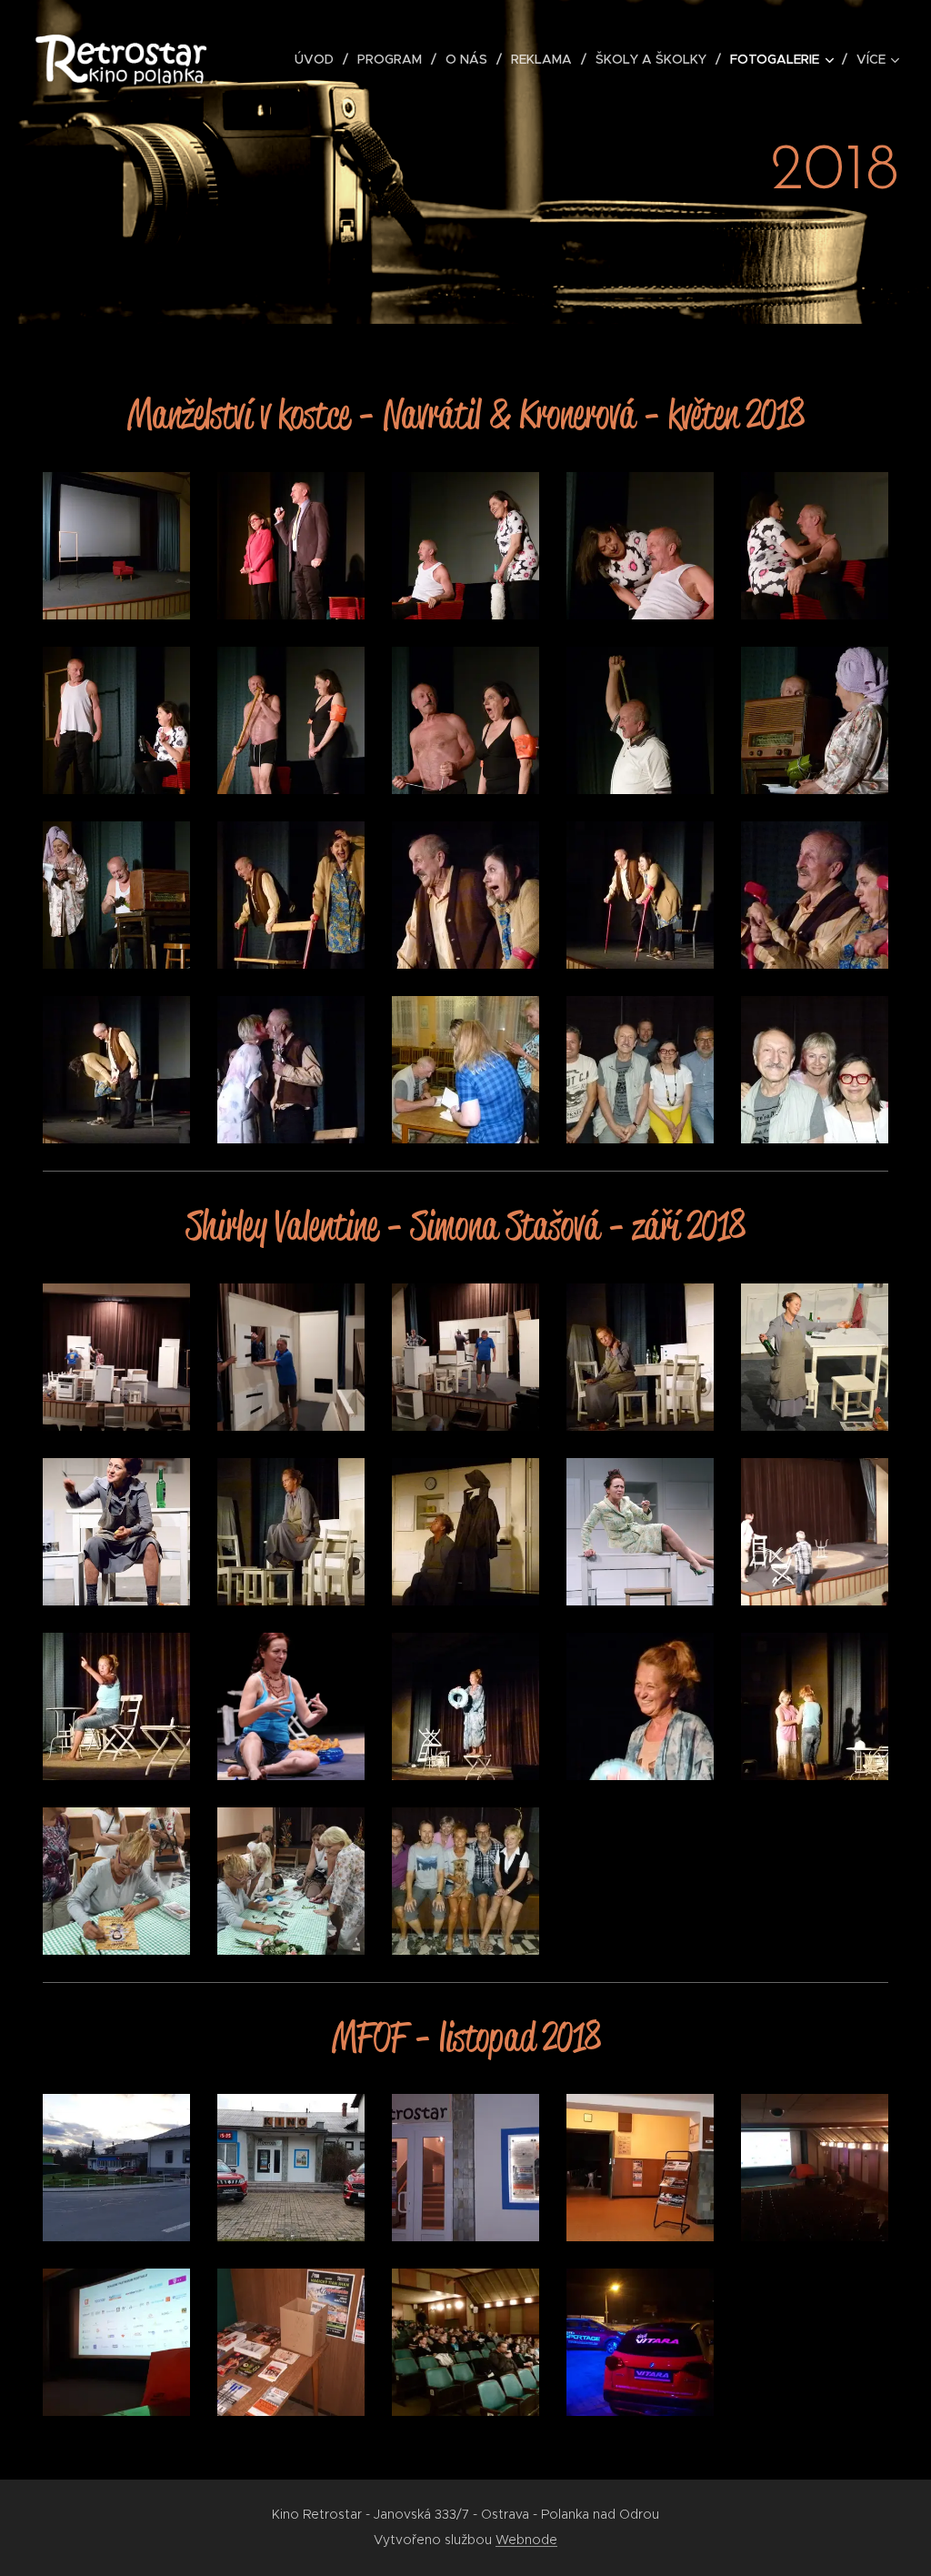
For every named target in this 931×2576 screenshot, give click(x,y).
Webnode (526, 2540)
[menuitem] (319, 59)
